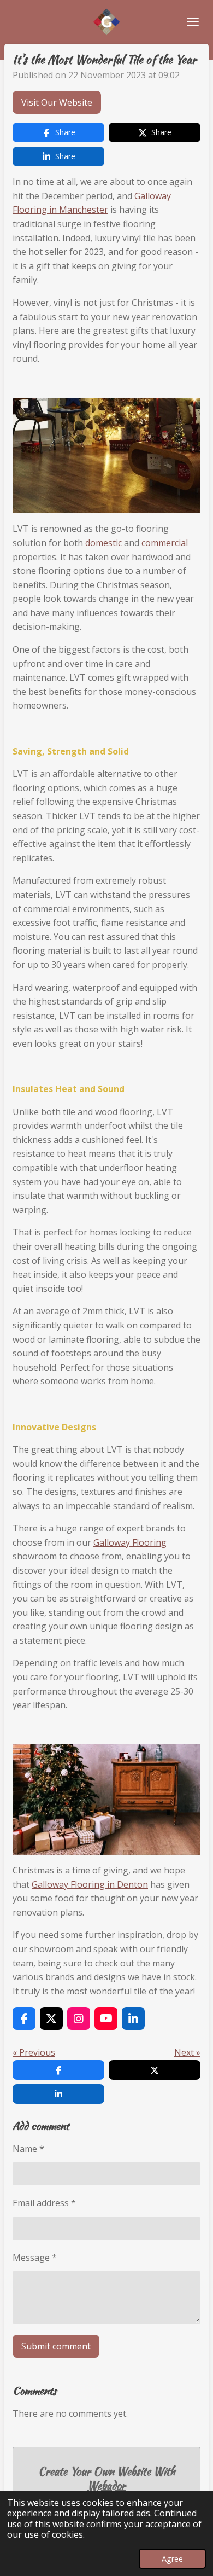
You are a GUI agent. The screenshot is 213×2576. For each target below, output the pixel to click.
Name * (28, 2149)
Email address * (44, 2203)
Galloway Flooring (130, 1542)
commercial (165, 543)
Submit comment (56, 2346)
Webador (106, 2486)
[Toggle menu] (193, 22)
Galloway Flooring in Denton (90, 1884)
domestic (103, 543)
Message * (35, 2258)
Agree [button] (172, 2559)
